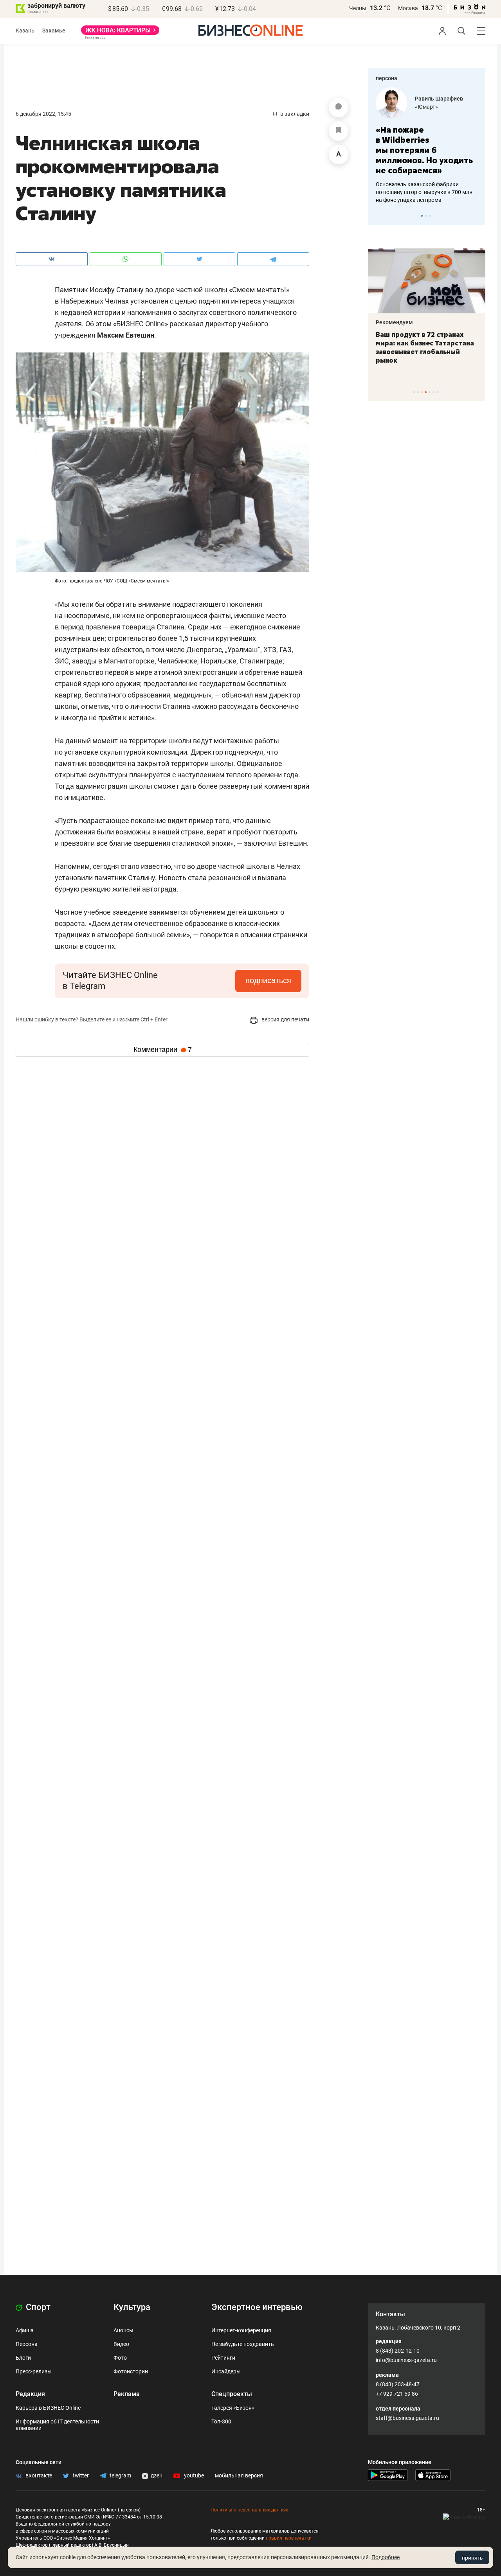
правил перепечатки (289, 2538)
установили (74, 878)
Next (477, 216)
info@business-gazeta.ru (406, 2360)
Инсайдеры (226, 2371)
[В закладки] (339, 131)
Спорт (37, 2307)
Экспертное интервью (257, 2307)
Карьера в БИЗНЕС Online (48, 2408)
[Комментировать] (339, 108)
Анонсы (123, 2330)
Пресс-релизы (34, 2371)
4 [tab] (426, 392)
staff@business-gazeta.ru (407, 2418)
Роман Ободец (438, 99)
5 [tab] (430, 392)
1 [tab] (422, 216)
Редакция (30, 2394)
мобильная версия (239, 2475)
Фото (120, 2358)
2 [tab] (426, 216)
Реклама (127, 2394)
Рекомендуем (405, 322)
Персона (27, 2344)
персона (387, 78)
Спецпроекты (232, 2394)
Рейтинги (223, 2358)
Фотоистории (131, 2371)
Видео (121, 2344)
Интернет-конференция (241, 2330)
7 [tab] (437, 392)
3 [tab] (430, 216)
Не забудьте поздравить (243, 2344)
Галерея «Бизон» (233, 2408)
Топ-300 (221, 2421)
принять (472, 2558)
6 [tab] (433, 392)
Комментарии (163, 1050)
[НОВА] (120, 33)
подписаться (268, 980)
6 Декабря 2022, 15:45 (43, 114)
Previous (379, 216)
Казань (25, 31)
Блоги (23, 2358)
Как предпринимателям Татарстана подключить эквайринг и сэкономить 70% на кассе (436, 347)
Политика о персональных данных (249, 2510)
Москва (408, 8)
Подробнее (386, 2557)
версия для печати (285, 1019)
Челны (358, 8)
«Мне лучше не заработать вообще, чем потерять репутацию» (427, 145)
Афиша (25, 2330)
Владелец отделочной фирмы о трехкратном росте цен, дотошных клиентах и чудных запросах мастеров (429, 182)
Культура (132, 2307)
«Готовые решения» (444, 107)
